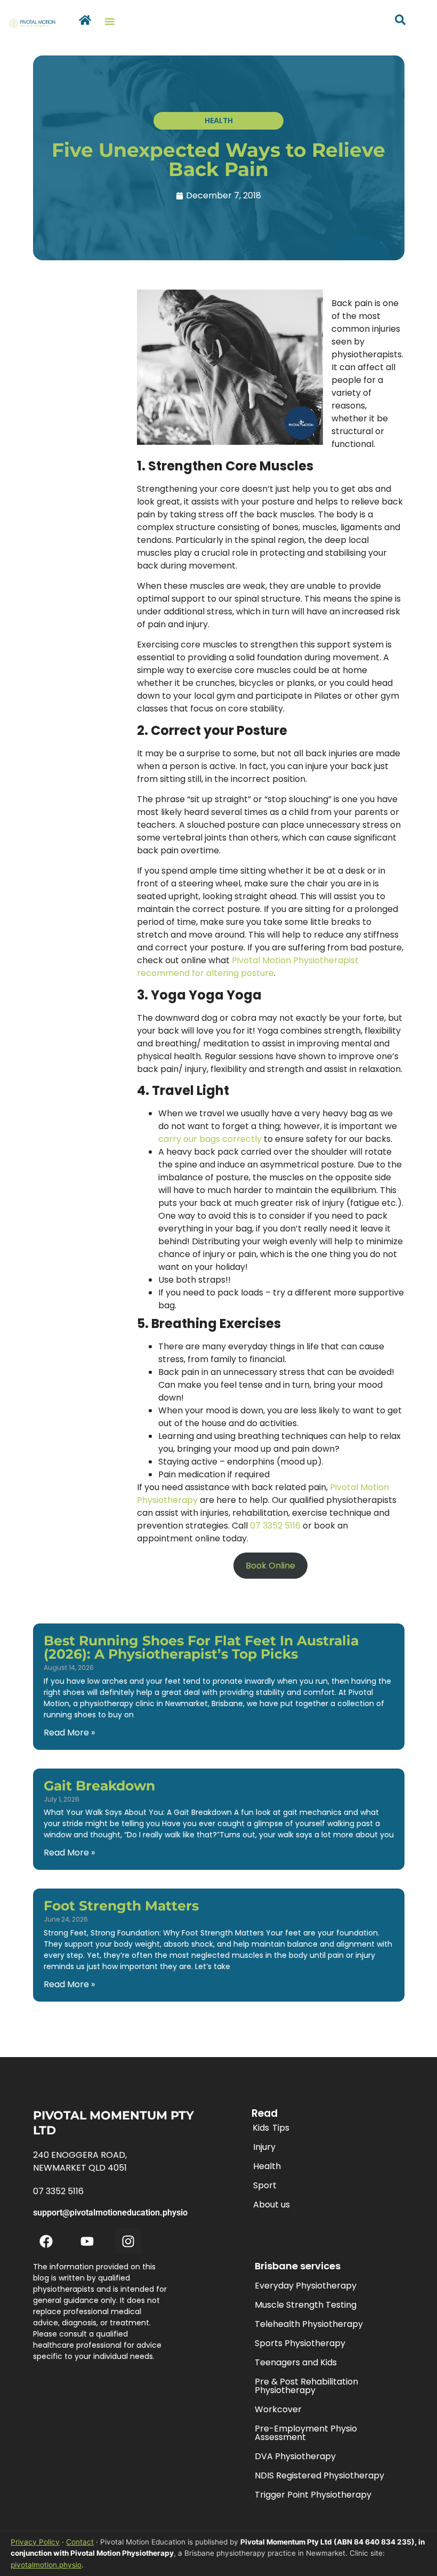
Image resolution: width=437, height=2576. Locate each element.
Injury (264, 2147)
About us (272, 2205)
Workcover (278, 2409)
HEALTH (219, 121)
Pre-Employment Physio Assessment (306, 2433)
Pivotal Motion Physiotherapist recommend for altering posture (248, 967)
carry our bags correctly (210, 1139)
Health (267, 2166)
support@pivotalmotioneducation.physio (110, 2213)
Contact (80, 2542)
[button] (110, 21)
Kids (261, 2128)
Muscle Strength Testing (306, 2305)
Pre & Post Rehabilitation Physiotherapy (306, 2386)
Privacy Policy (35, 2542)
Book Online (270, 1566)
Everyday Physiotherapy (306, 2286)
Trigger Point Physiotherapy (313, 2495)
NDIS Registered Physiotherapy (319, 2475)
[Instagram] (128, 2241)
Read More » (69, 1733)
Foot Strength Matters (121, 1906)
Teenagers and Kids (296, 2362)
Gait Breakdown (99, 1786)
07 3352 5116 (275, 1526)
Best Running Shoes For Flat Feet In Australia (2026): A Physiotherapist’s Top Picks (201, 1647)
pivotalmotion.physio (46, 2565)
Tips (281, 2128)
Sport (265, 2185)
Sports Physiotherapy (300, 2343)
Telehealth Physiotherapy (309, 2324)
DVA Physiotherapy (295, 2456)
